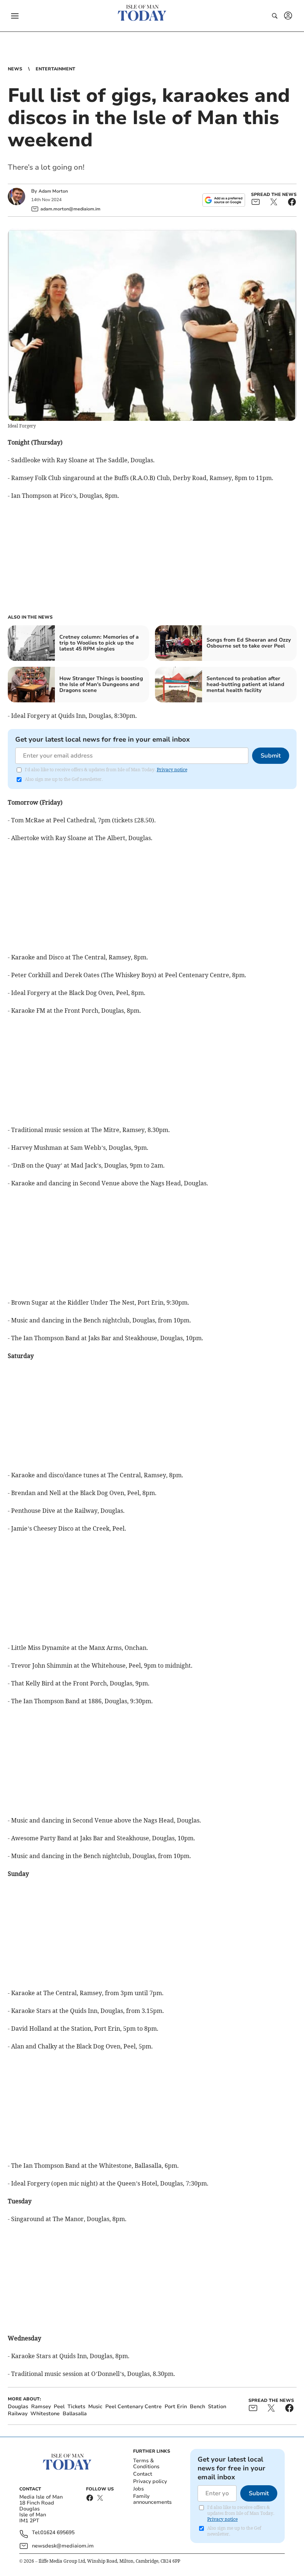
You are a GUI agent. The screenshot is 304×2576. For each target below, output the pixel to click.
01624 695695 (57, 2533)
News (15, 69)
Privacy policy (150, 2481)
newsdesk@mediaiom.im (63, 2546)
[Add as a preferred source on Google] (224, 200)
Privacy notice (172, 770)
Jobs (138, 2489)
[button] (15, 16)
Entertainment (55, 69)
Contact (143, 2474)
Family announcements (152, 2499)
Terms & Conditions (146, 2464)
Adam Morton (53, 191)
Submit (271, 756)
